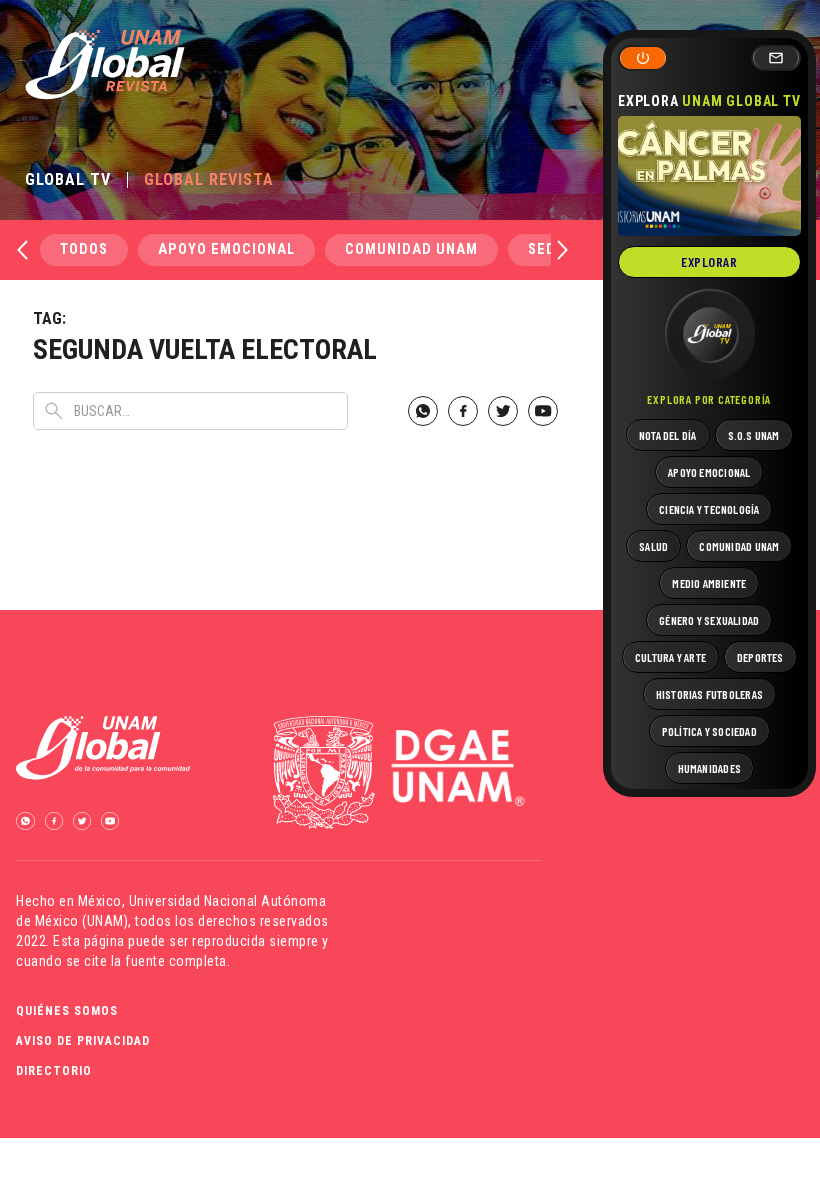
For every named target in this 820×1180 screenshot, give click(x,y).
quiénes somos (67, 1011)
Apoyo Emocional (226, 249)
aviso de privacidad (83, 1041)
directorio (54, 1071)
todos (84, 249)
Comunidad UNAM (411, 249)
